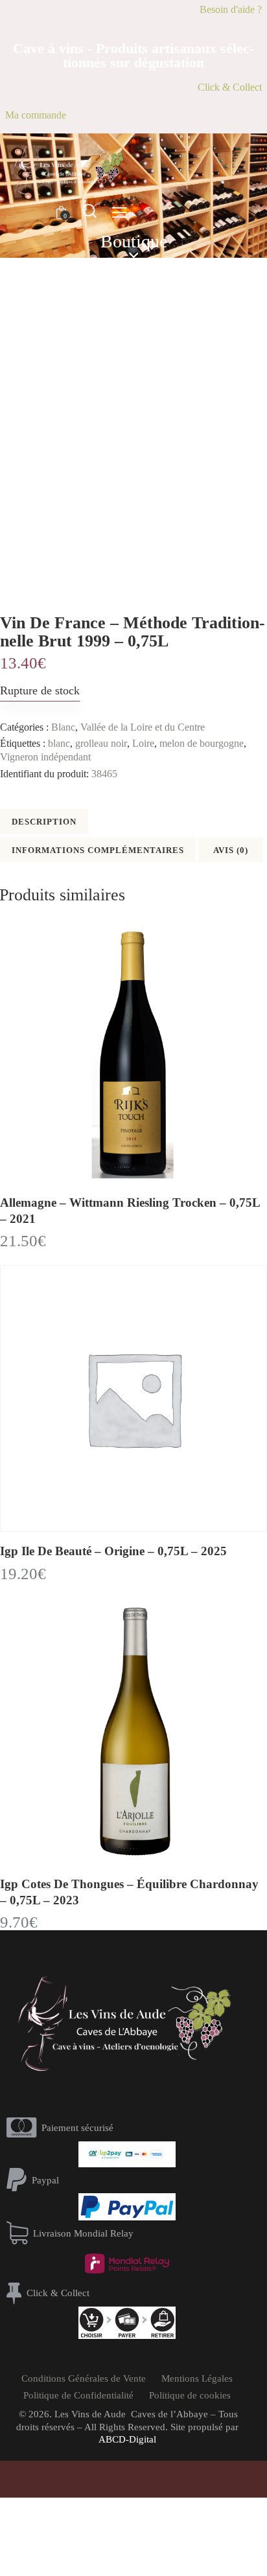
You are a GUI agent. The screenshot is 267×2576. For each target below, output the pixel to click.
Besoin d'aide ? (231, 9)
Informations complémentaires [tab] (98, 850)
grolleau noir (101, 743)
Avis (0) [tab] (231, 850)
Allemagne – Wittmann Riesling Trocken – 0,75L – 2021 (130, 1211)
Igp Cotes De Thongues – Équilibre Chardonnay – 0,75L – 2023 (129, 1892)
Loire (143, 743)
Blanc (63, 727)
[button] (120, 212)
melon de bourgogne (202, 743)
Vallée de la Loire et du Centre (143, 727)
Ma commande (36, 115)
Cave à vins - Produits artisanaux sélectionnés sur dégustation (133, 56)
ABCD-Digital (127, 2439)
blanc (59, 743)
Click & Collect (230, 87)
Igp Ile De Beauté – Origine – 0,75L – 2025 (113, 1551)
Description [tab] (44, 822)
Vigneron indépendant (45, 757)
